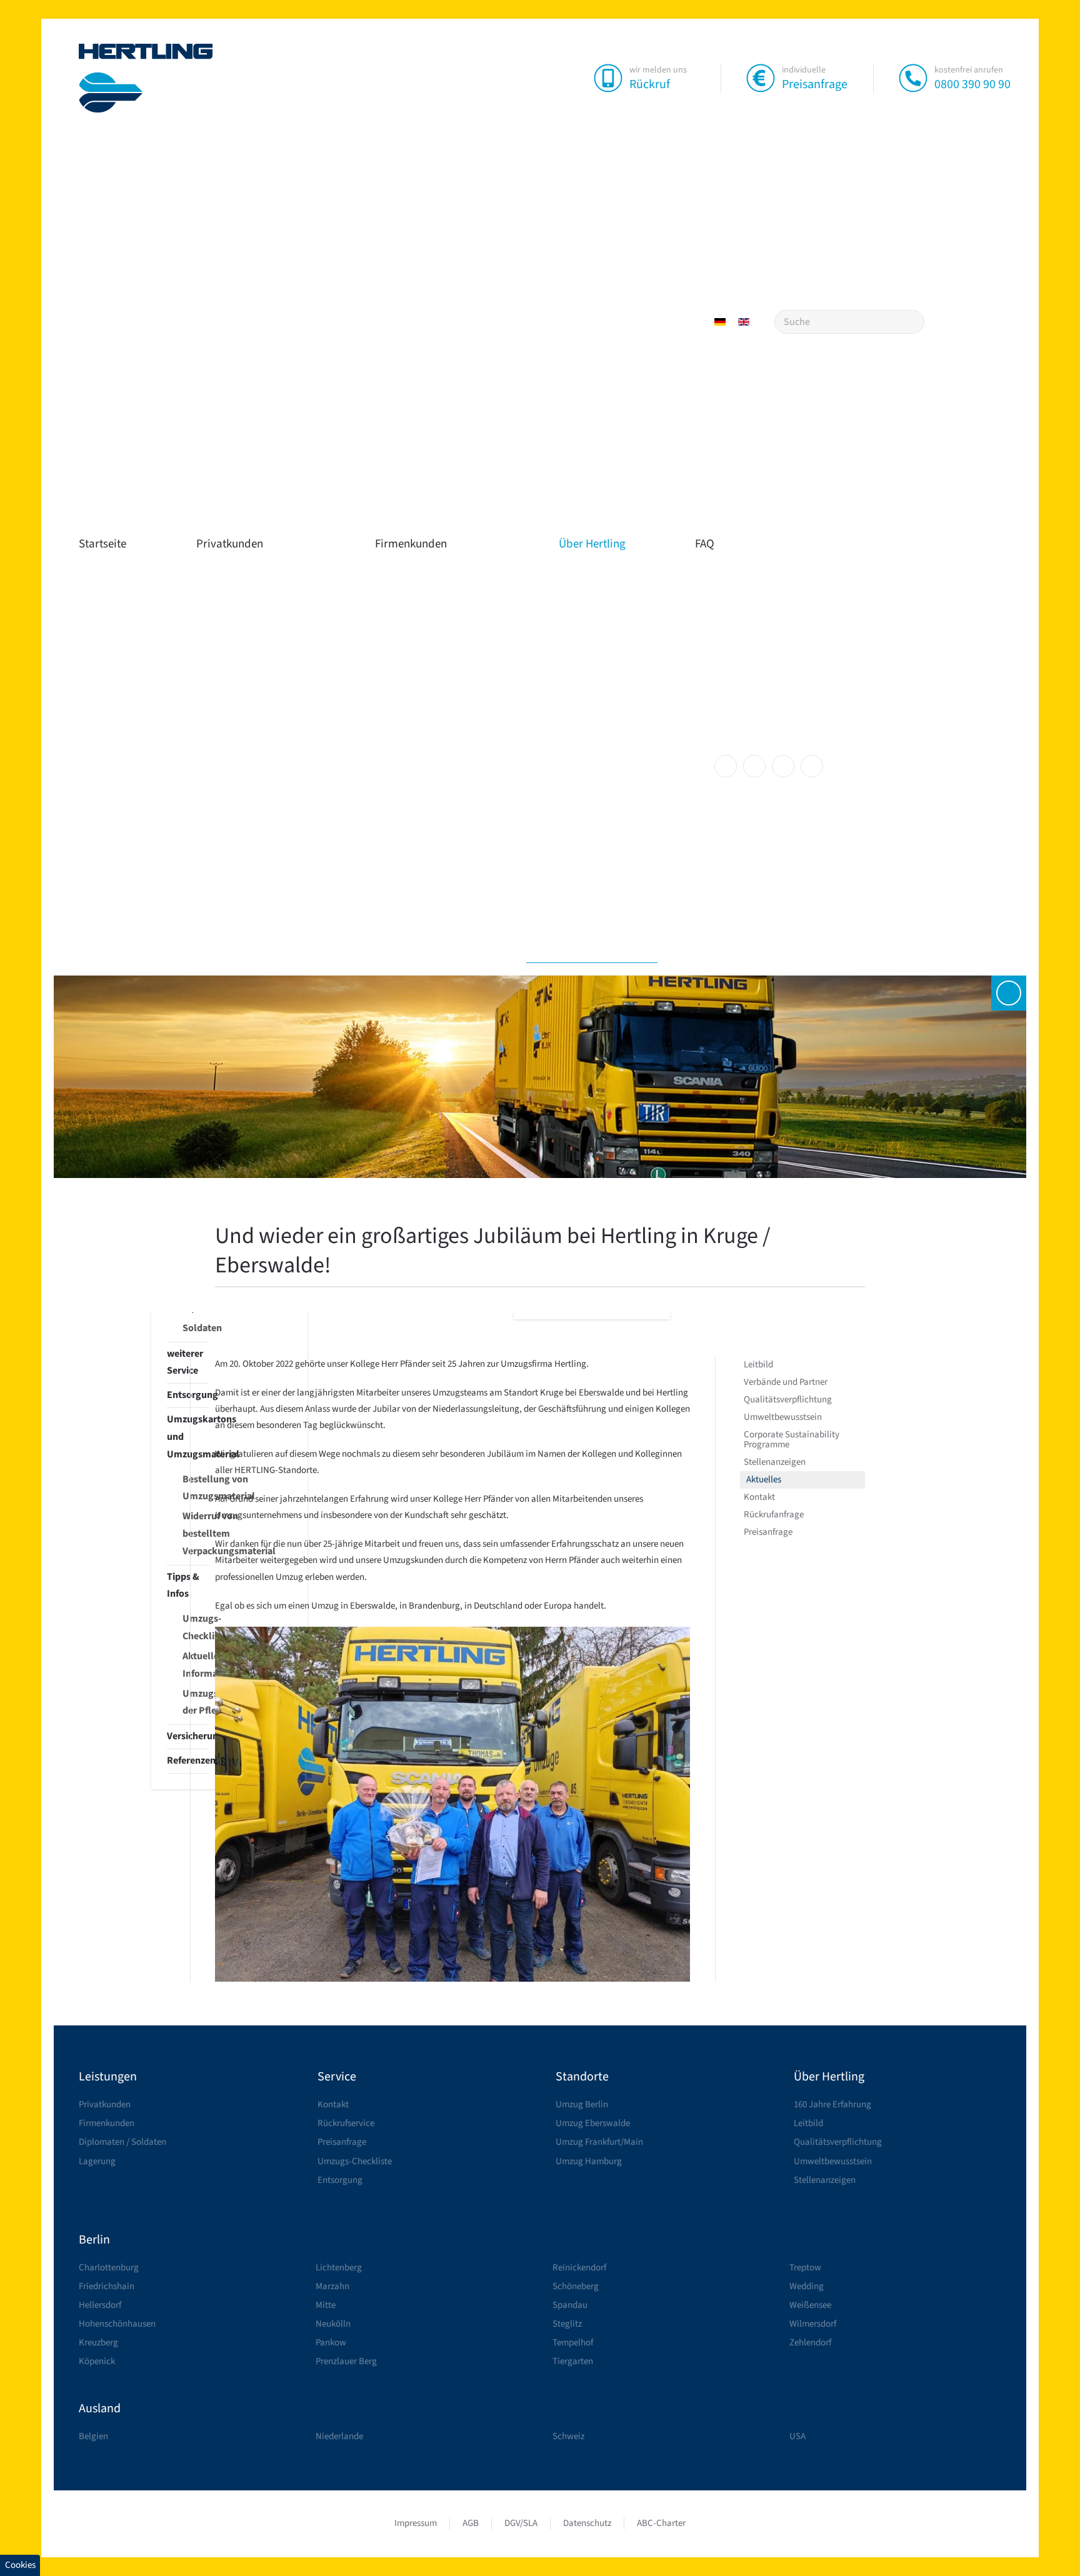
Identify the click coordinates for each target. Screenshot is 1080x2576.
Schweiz (568, 2436)
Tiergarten (573, 2361)
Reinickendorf (579, 2268)
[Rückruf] (608, 77)
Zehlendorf (810, 2343)
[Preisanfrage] (761, 77)
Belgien (93, 2436)
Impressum (416, 2523)
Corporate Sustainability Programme (792, 1440)
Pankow (331, 2343)
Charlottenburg (109, 2268)
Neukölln (333, 2324)
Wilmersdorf (813, 2324)
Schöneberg (576, 2286)
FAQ (705, 544)
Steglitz (567, 2324)
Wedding (807, 2286)
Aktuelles (764, 1480)
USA (797, 2436)
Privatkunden (230, 544)
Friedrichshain (107, 2286)
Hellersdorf (100, 2305)
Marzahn (332, 2286)
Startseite (102, 544)
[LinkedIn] (783, 766)
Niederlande (339, 2436)
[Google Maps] (812, 766)
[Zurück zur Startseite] (146, 78)
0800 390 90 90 (972, 84)
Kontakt (759, 1497)
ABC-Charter (661, 2523)
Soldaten (196, 1328)
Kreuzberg (98, 2343)
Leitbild (758, 1365)
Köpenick (97, 2361)
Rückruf (650, 84)
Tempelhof (573, 2343)
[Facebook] (726, 766)
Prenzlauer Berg (346, 2361)
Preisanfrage (815, 84)
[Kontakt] (1009, 993)
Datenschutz (587, 2523)
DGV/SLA (521, 2523)
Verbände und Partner (786, 1382)
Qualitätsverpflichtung (788, 1400)
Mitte (326, 2305)
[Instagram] (754, 766)
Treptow (805, 2268)
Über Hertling (592, 544)
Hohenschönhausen (117, 2324)
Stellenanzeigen (775, 1462)
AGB (471, 2523)
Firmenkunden (411, 544)
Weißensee (810, 2305)
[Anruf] (913, 77)
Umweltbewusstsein (783, 1417)
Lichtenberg (339, 2268)
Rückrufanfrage (774, 1515)
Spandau (570, 2305)
